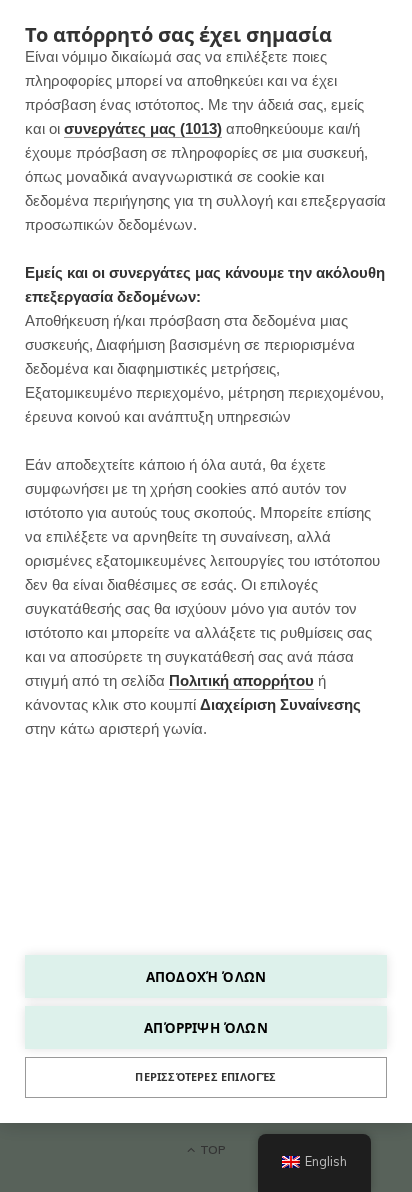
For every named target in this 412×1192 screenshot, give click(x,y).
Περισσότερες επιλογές (205, 1077)
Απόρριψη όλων (206, 1027)
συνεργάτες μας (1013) (143, 128)
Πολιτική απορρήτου (241, 680)
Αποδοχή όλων (206, 976)
